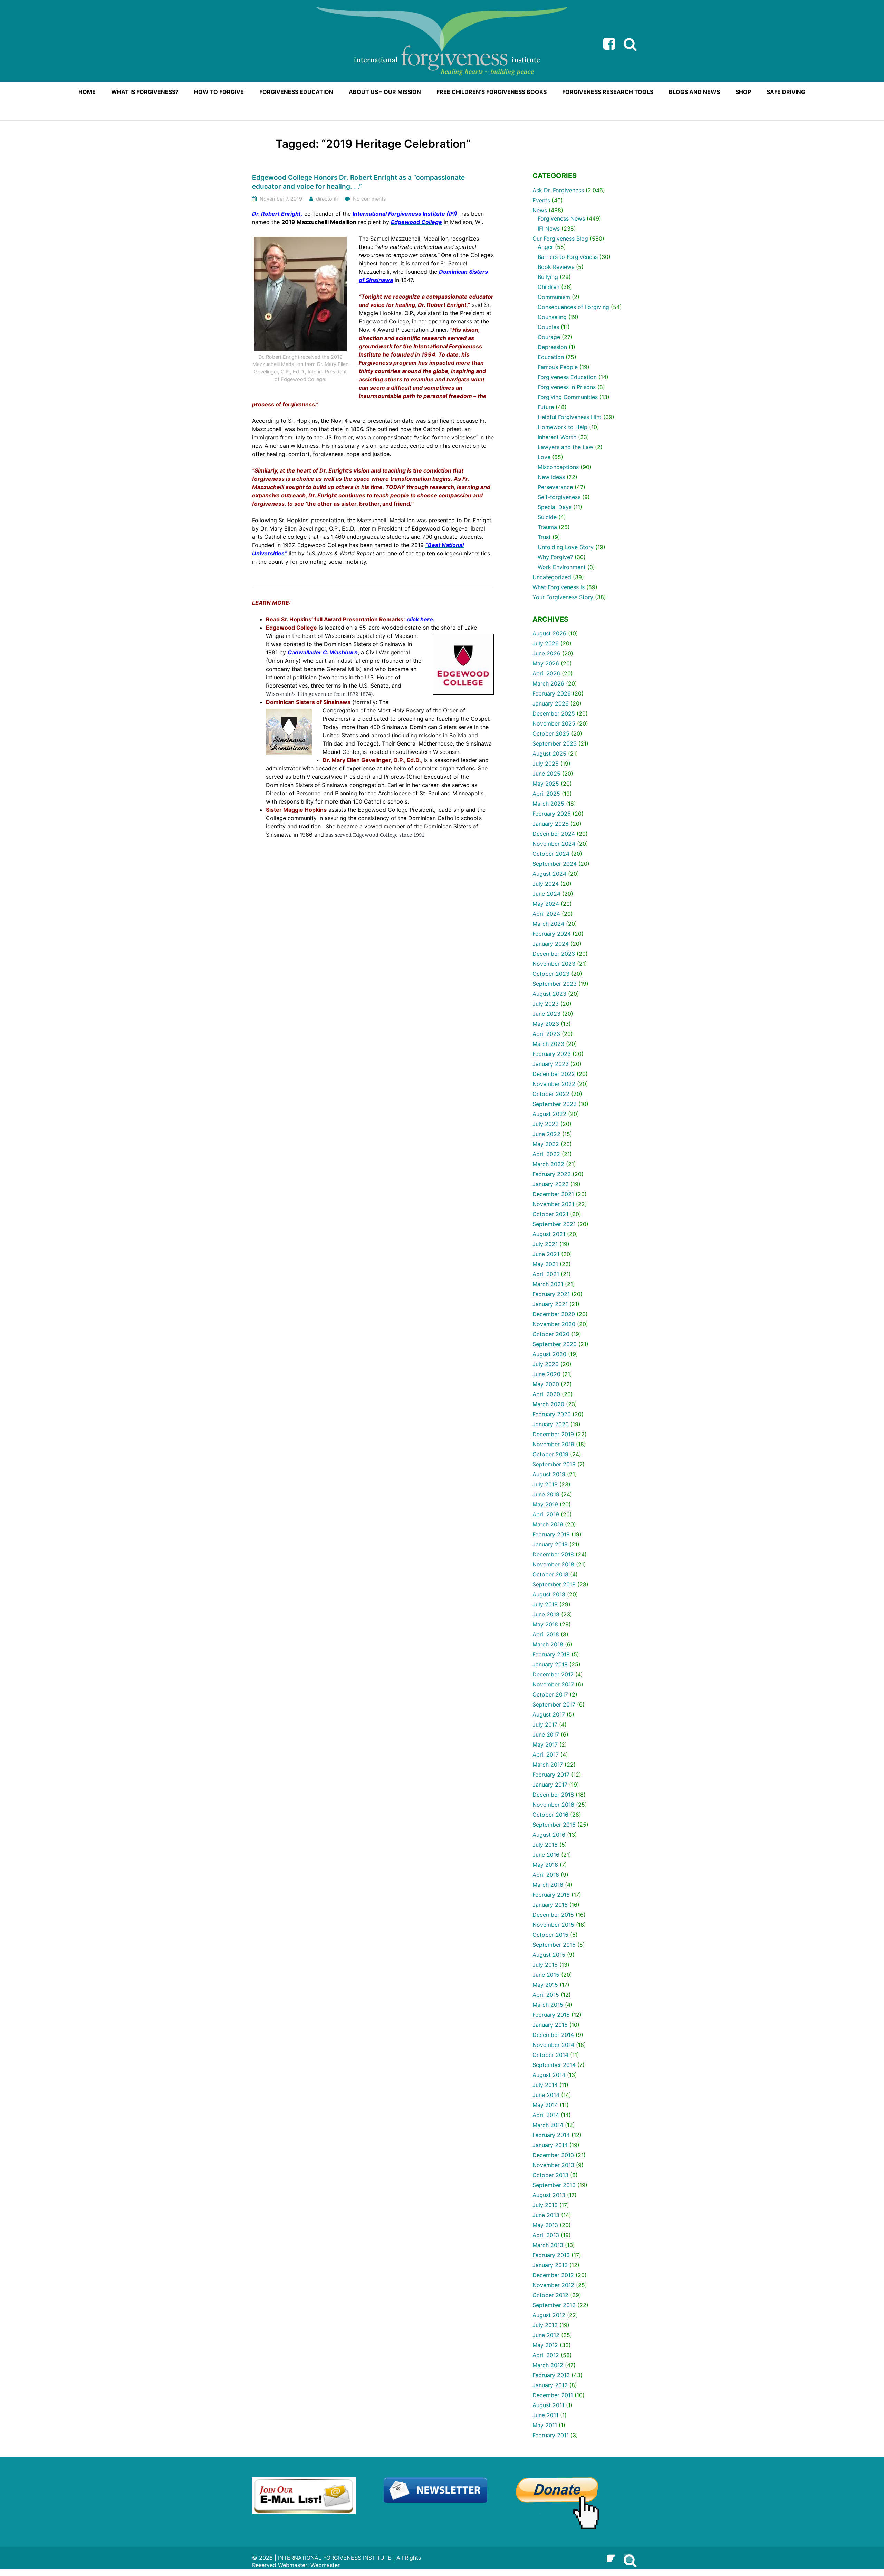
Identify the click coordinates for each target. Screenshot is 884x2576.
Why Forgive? (555, 557)
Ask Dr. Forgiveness (558, 190)
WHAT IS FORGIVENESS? (145, 92)
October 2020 (551, 1334)
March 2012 (548, 2365)
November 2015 (553, 1925)
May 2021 (545, 1264)
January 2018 (550, 1664)
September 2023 (555, 984)
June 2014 (546, 2095)
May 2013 (545, 2225)
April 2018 (546, 1634)
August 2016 (549, 1835)
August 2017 (549, 1714)
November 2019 (553, 1444)
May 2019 (545, 1504)
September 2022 (555, 1104)
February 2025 (552, 814)
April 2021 (546, 1274)
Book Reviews (556, 267)
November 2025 (554, 723)
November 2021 (553, 1204)
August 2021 (549, 1234)
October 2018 (550, 1574)
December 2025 (554, 713)
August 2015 (549, 1955)
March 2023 (548, 1044)
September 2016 (554, 1825)
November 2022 (554, 1084)
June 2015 (546, 1975)
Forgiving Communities (568, 397)
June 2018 (546, 1614)
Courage (549, 337)
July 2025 (546, 764)
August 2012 (549, 2315)
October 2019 (550, 1454)
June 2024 (546, 894)
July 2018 (545, 1604)
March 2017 (548, 1765)
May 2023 (546, 1024)
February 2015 (551, 2015)
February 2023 (552, 1054)
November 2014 (553, 2045)
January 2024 (551, 944)
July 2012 (545, 2325)
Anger (545, 247)
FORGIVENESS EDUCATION (296, 92)
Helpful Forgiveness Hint (570, 417)
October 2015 (550, 1935)
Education (551, 357)
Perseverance (555, 487)
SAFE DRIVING (786, 92)
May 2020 (546, 1384)
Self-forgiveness (559, 497)
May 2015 (545, 1985)
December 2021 (553, 1194)
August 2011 (548, 2405)
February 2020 (552, 1414)
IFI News (549, 229)
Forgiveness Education (567, 377)
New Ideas (551, 477)
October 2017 (550, 1694)
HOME (87, 92)
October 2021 (550, 1214)
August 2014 (549, 2075)
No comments (369, 199)
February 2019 (551, 1534)
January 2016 (550, 1905)
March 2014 (548, 2125)
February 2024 (552, 934)
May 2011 (545, 2425)
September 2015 (554, 1945)
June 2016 (546, 1855)
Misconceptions (558, 467)
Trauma (547, 527)
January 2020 (551, 1424)
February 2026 (552, 693)
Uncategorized (552, 577)
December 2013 (553, 2155)
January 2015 (550, 2025)
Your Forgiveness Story (563, 597)
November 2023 (554, 964)
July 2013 (545, 2205)
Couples (548, 327)
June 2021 (546, 1254)
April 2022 (546, 1154)
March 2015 (548, 2005)
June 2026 (546, 653)
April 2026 (546, 673)
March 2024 (548, 924)
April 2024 (546, 914)
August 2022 (549, 1114)
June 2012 (546, 2335)
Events (541, 200)
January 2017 (550, 1785)
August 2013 (549, 2195)
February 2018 (551, 1654)
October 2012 (550, 2295)
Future (546, 407)
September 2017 (554, 1704)
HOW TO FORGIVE (219, 92)
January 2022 (551, 1184)
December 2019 (553, 1434)
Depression (552, 347)
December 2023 (554, 954)
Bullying (548, 277)
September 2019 (554, 1464)
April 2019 (546, 1514)
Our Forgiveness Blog (560, 239)
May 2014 (545, 2105)
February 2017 (551, 1775)
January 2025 (551, 824)
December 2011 (553, 2395)
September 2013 (554, 2185)
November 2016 (553, 1805)
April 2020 (546, 1394)
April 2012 (546, 2355)
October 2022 (551, 1094)
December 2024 (554, 834)
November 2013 (553, 2165)
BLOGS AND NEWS (694, 92)
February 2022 (552, 1174)
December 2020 (554, 1314)
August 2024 (549, 874)
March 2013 (548, 2245)
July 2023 (546, 1004)
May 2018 (545, 1624)
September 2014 (554, 2065)
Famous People (558, 367)
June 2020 (546, 1374)
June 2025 (546, 774)
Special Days (555, 507)
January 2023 (551, 1064)
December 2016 (553, 1795)
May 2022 (546, 1144)
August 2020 (549, 1354)
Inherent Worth (557, 437)
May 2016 (545, 1865)
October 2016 (550, 1815)
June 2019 (546, 1494)
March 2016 (548, 1885)
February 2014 (551, 2135)
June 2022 (546, 1134)
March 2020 (548, 1404)
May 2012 (545, 2345)
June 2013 (546, 2215)
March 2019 (548, 1524)
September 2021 (554, 1224)
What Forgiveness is (559, 587)
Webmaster (325, 2565)
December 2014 (553, 2035)
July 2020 (546, 1364)
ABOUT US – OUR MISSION (385, 92)
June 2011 (545, 2415)
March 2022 (548, 1164)
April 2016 (546, 1875)
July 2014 (545, 2085)
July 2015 (545, 1965)
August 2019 (549, 1474)
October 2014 (550, 2055)
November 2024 (554, 844)
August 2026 (549, 633)
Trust (544, 537)
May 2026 (546, 663)
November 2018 (553, 1564)
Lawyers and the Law (565, 447)
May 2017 (545, 1744)
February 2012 (551, 2375)
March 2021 (548, 1284)
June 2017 (546, 1734)
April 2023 (546, 1034)
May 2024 (546, 904)
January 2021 (550, 1304)
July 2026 (546, 643)
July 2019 (545, 1484)
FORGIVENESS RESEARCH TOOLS (608, 92)
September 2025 (555, 743)
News (540, 210)
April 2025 (546, 794)
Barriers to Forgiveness (568, 257)
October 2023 (551, 974)
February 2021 (551, 1294)
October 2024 (551, 854)
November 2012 (553, 2285)
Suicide (547, 517)
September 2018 (554, 1584)
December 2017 (553, 1674)
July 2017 (545, 1724)
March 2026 (548, 683)
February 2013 (551, 2255)
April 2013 (546, 2235)
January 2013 (550, 2265)
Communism (554, 297)
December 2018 (553, 1554)
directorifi (327, 199)
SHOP (743, 92)
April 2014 (546, 2115)
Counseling (552, 317)
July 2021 (545, 1244)
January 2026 (551, 703)
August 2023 (549, 994)
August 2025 (549, 754)
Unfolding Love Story (566, 547)
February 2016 (551, 1895)
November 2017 (553, 1684)
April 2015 (546, 1995)
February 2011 (551, 2435)
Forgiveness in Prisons (567, 387)
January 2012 (550, 2385)
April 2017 (546, 1754)
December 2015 (553, 1915)
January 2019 (550, 1544)
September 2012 (554, 2305)
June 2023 (546, 1014)
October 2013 (550, 2175)
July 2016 (545, 1845)
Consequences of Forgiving (573, 307)
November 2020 (554, 1324)
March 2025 (548, 804)
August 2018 (549, 1594)
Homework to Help (563, 427)
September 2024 (555, 864)
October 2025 (551, 733)
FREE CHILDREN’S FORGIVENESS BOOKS (492, 92)
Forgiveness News (561, 218)
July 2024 (546, 884)
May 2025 (546, 784)
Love (544, 457)
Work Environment (562, 567)
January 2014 (550, 2145)
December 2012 (553, 2275)
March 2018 (548, 1644)
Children (549, 287)
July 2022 (546, 1124)
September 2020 (555, 1344)
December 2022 (554, 1074)
